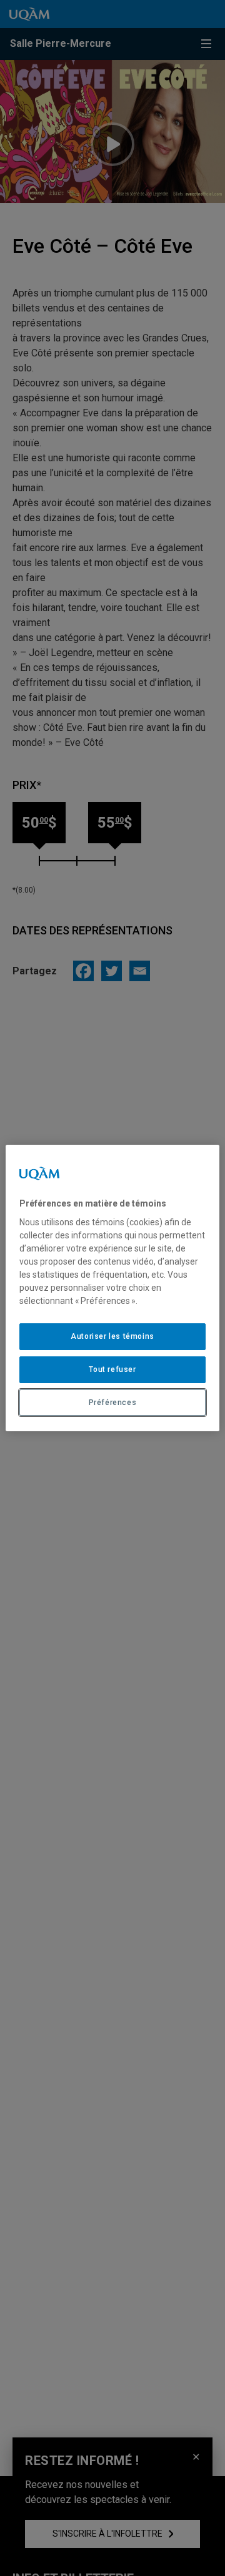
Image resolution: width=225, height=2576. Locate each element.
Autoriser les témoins (112, 1336)
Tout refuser (112, 1369)
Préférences (113, 1403)
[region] (112, 1288)
